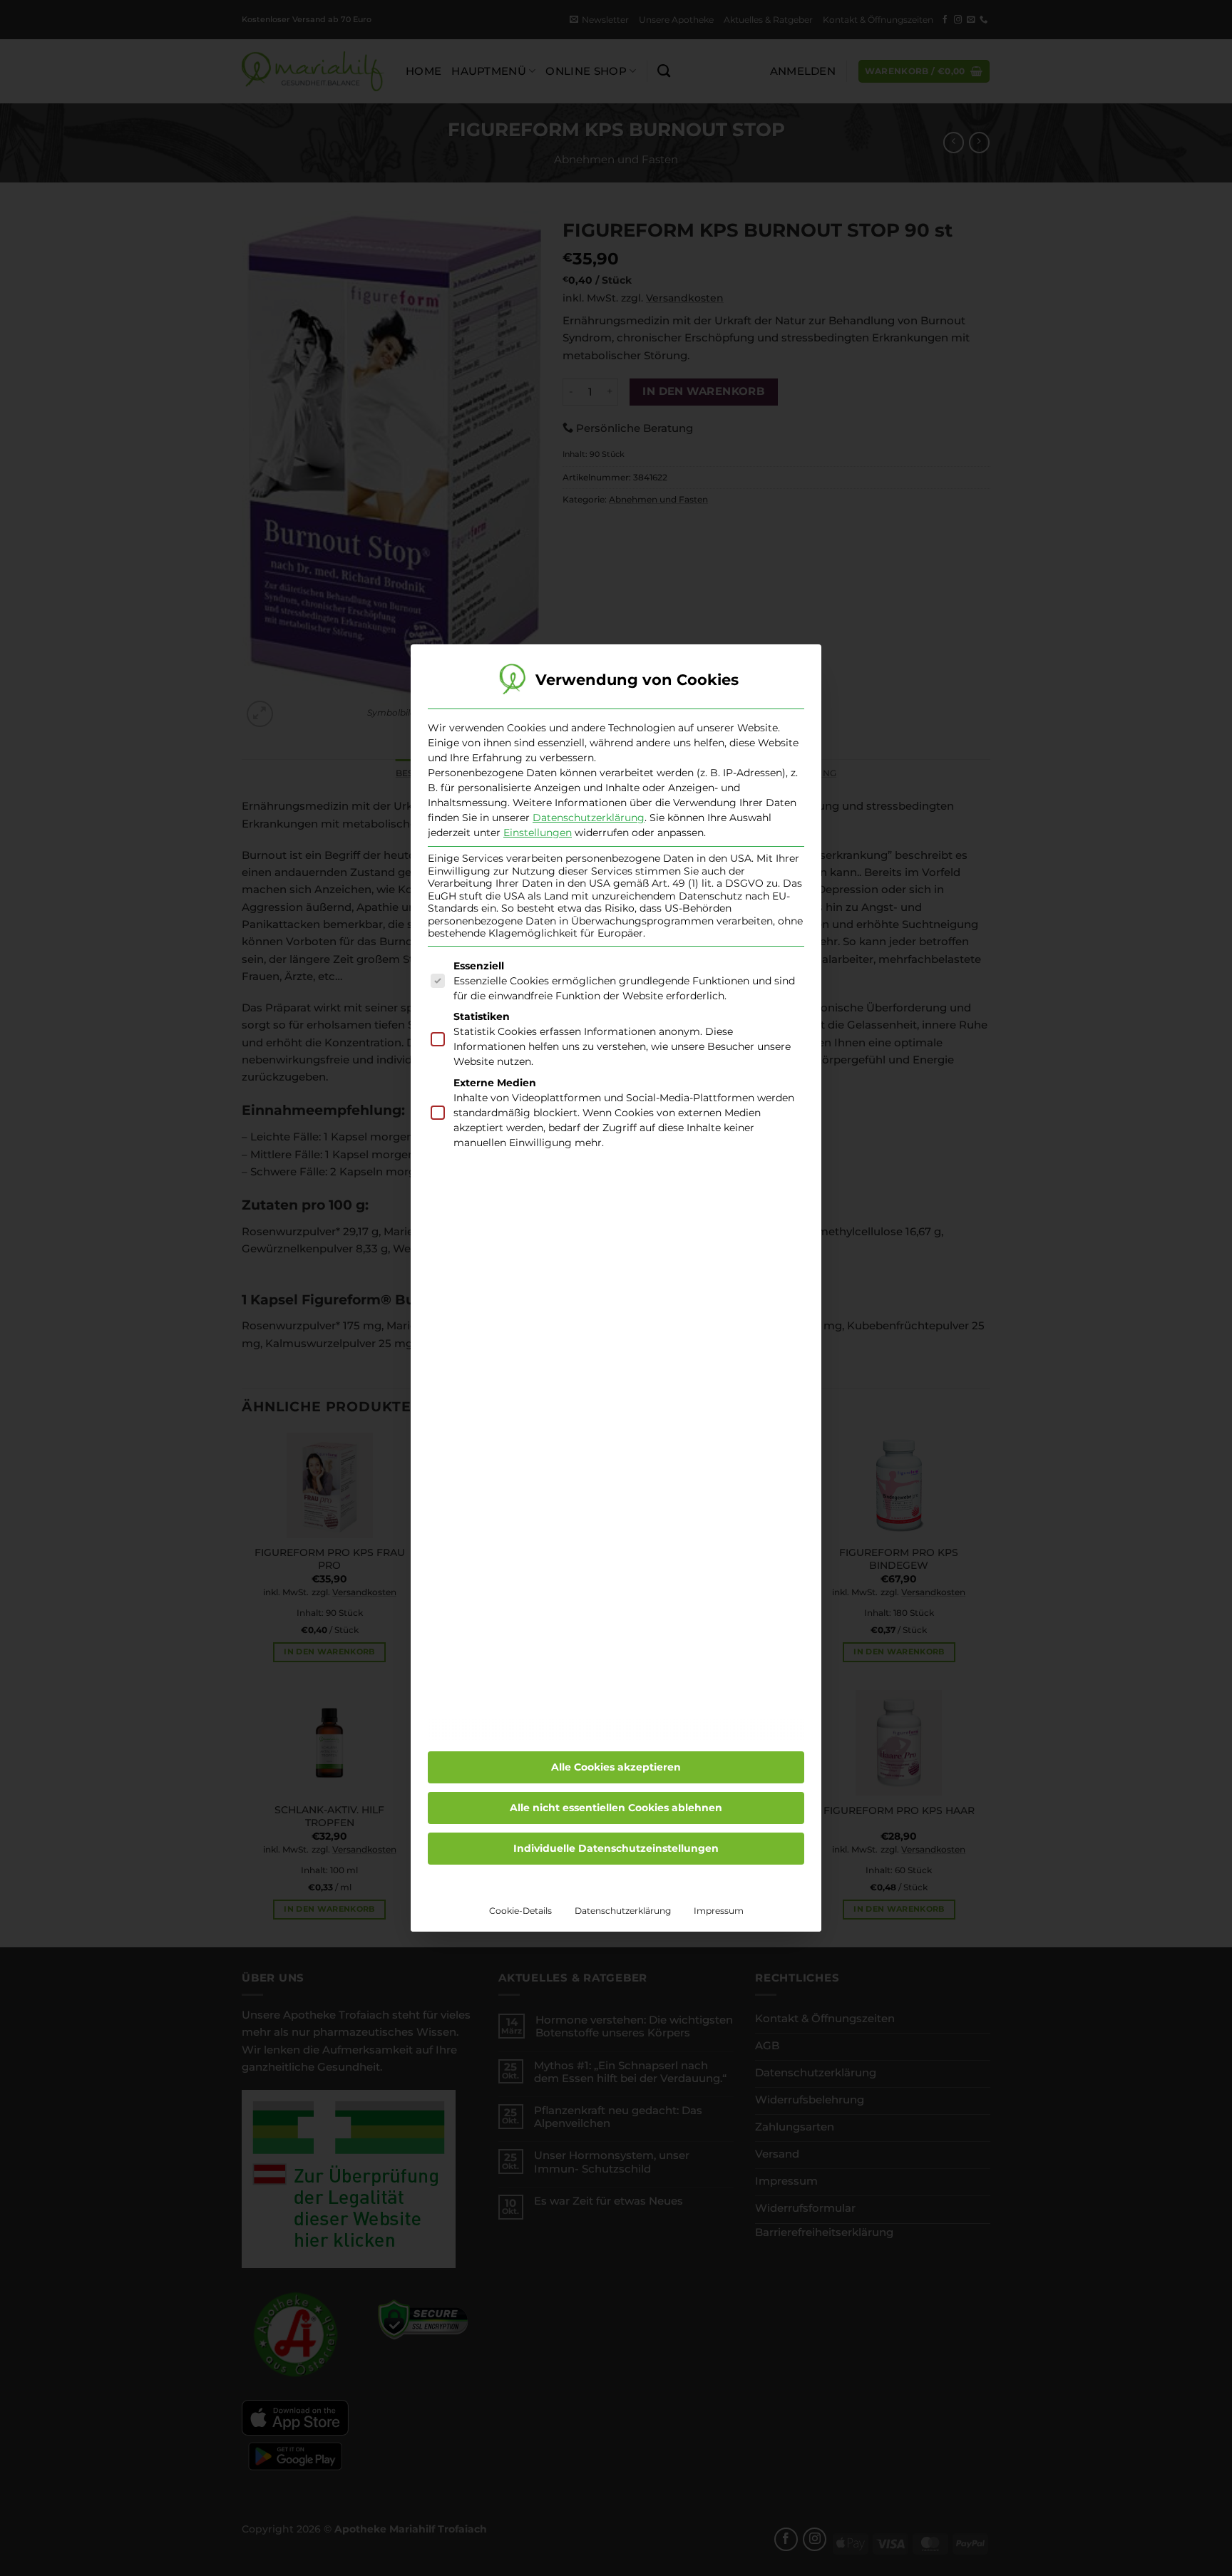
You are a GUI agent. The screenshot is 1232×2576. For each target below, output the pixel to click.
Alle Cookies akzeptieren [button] (616, 1767)
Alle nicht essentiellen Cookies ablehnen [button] (616, 1808)
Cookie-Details (520, 1911)
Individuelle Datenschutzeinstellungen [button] (616, 1848)
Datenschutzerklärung (589, 818)
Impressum (719, 1911)
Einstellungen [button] (538, 833)
